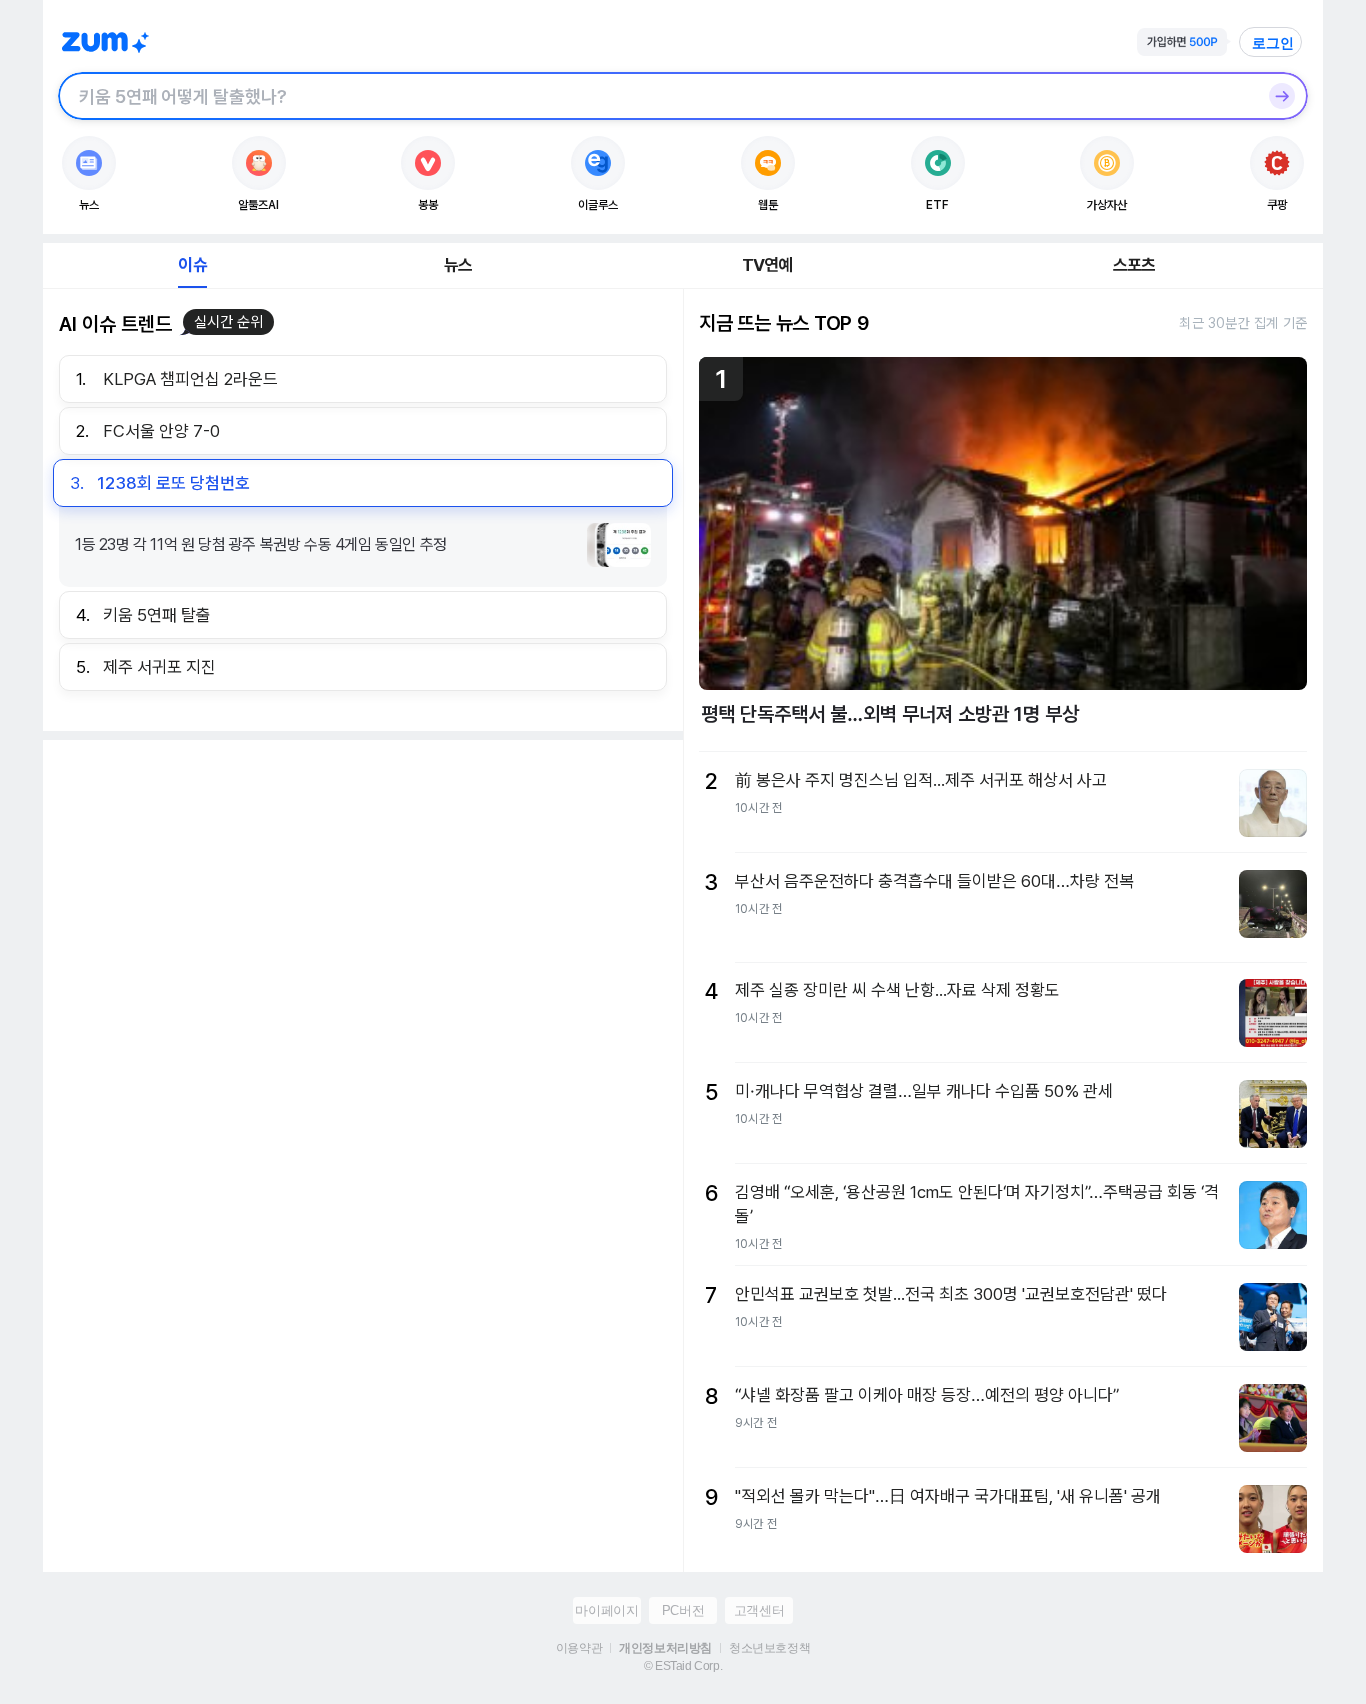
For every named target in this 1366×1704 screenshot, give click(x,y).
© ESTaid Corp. (683, 1666)
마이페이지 (606, 1610)
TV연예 (767, 265)
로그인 (1273, 43)
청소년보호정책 (769, 1648)
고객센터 (759, 1610)
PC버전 (683, 1610)
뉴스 (458, 265)
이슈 (192, 265)
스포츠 (1134, 265)
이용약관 (579, 1648)
